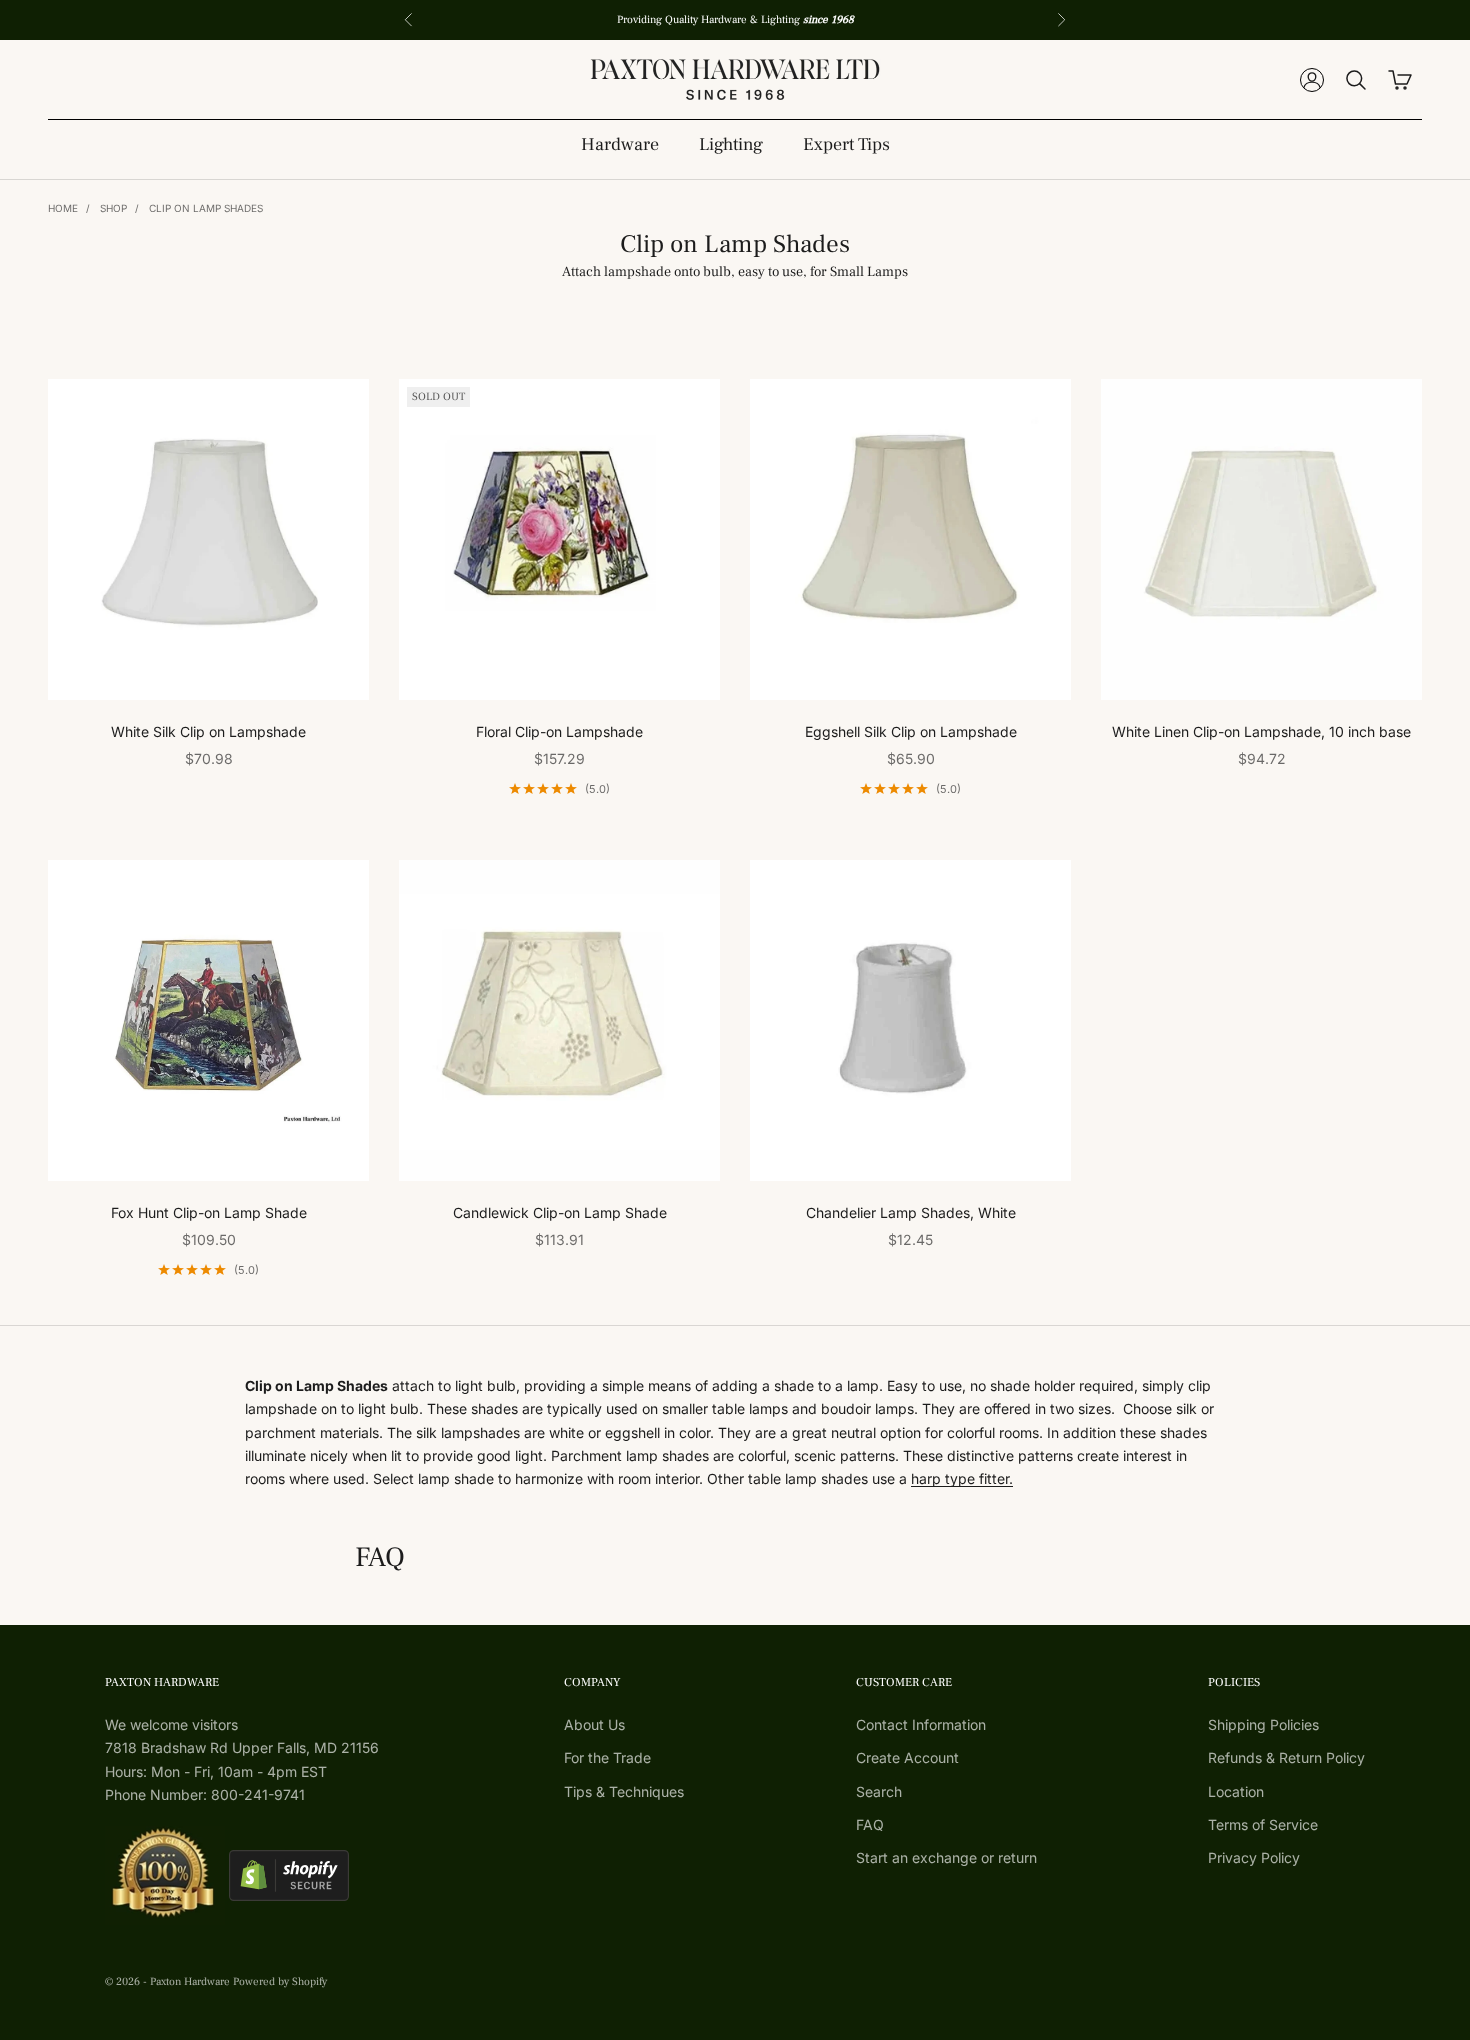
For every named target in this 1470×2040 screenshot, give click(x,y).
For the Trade (607, 1757)
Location (1236, 1791)
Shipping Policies (1263, 1724)
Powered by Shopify (280, 1981)
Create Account (907, 1757)
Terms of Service (1263, 1824)
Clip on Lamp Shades (206, 208)
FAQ (870, 1824)
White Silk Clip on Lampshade (208, 731)
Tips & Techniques (624, 1791)
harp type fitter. (962, 1478)
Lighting (731, 144)
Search (879, 1791)
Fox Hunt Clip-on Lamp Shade (209, 1212)
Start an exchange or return (946, 1857)
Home (63, 208)
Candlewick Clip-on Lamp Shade (560, 1212)
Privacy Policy (1254, 1857)
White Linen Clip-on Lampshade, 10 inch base (1261, 731)
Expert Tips (846, 144)
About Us (594, 1724)
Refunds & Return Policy (1286, 1757)
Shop (113, 208)
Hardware (620, 144)
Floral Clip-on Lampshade (559, 731)
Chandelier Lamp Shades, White (911, 1212)
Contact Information (921, 1724)
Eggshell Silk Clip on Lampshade (911, 731)
